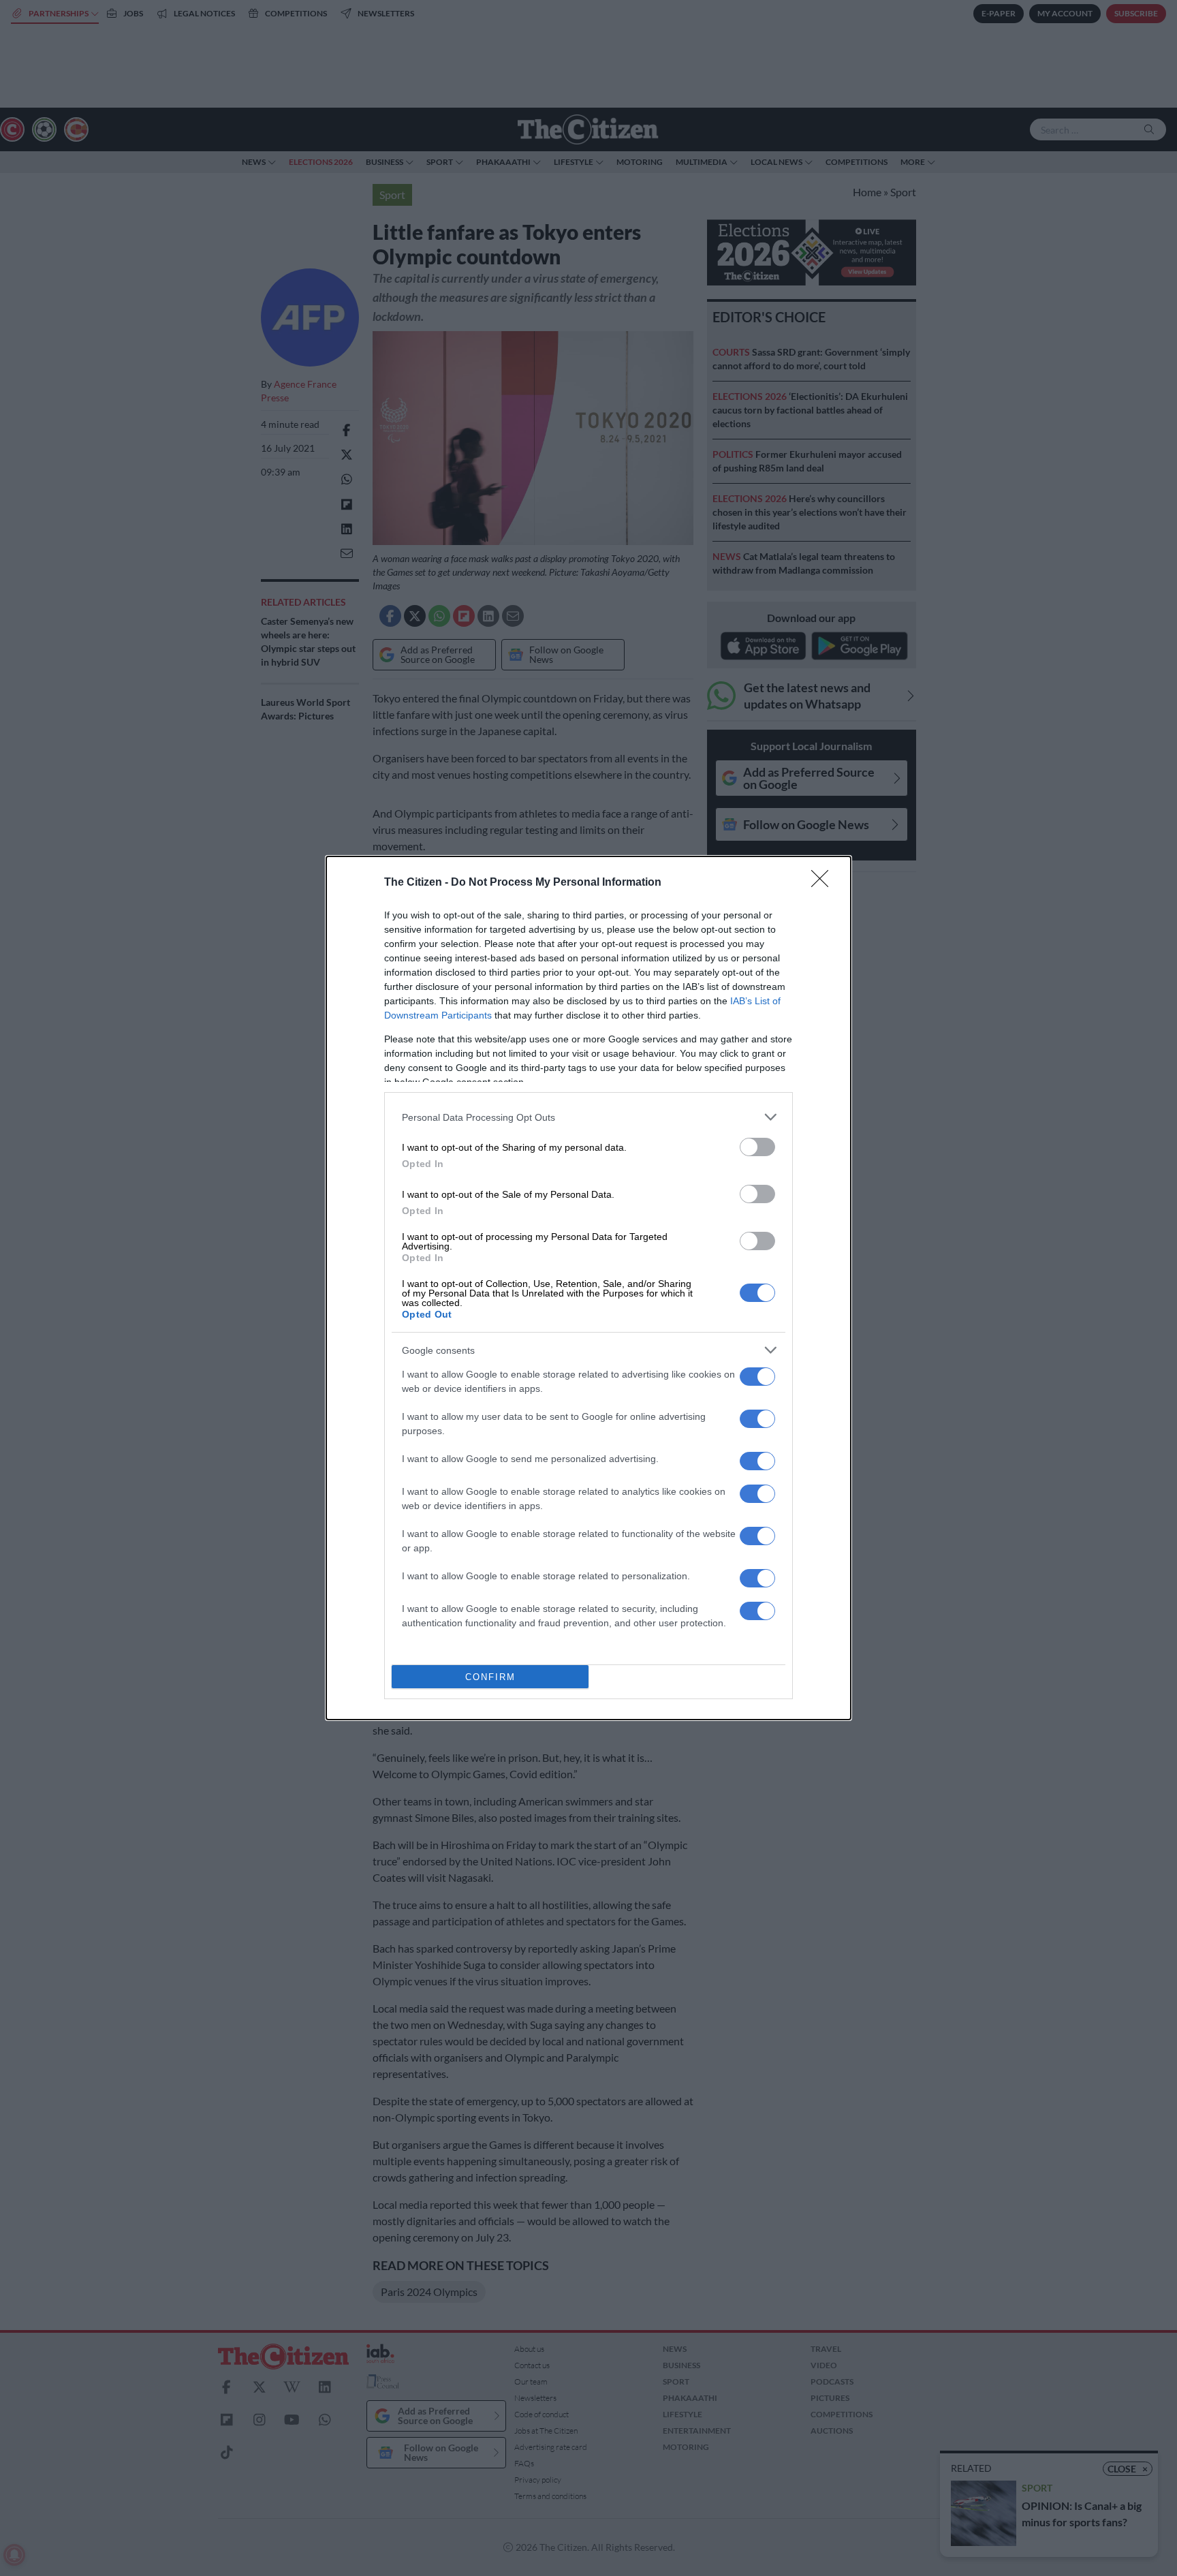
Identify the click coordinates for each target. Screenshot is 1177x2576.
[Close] (824, 883)
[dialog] (588, 1288)
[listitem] (588, 1117)
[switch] (757, 1147)
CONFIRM (490, 1677)
